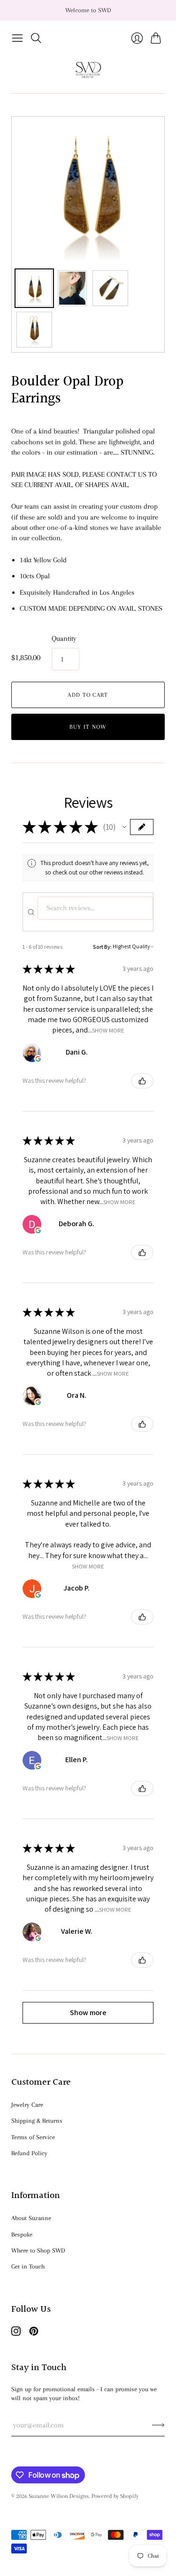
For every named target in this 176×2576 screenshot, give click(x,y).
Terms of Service (33, 2137)
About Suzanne (31, 2218)
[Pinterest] (34, 2333)
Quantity (64, 638)
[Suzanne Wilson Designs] (88, 70)
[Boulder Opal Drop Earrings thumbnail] (34, 288)
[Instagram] (16, 2333)
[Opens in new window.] (38, 1059)
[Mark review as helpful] (142, 1081)
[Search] (36, 38)
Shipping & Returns (37, 2121)
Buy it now (88, 727)
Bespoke (22, 2234)
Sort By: (102, 947)
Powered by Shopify (115, 2496)
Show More (108, 1030)
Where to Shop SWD (38, 2250)
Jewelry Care (27, 2105)
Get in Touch (28, 2266)
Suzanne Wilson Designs (59, 2496)
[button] (124, 827)
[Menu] (17, 38)
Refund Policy (29, 2153)
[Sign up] (158, 2425)
